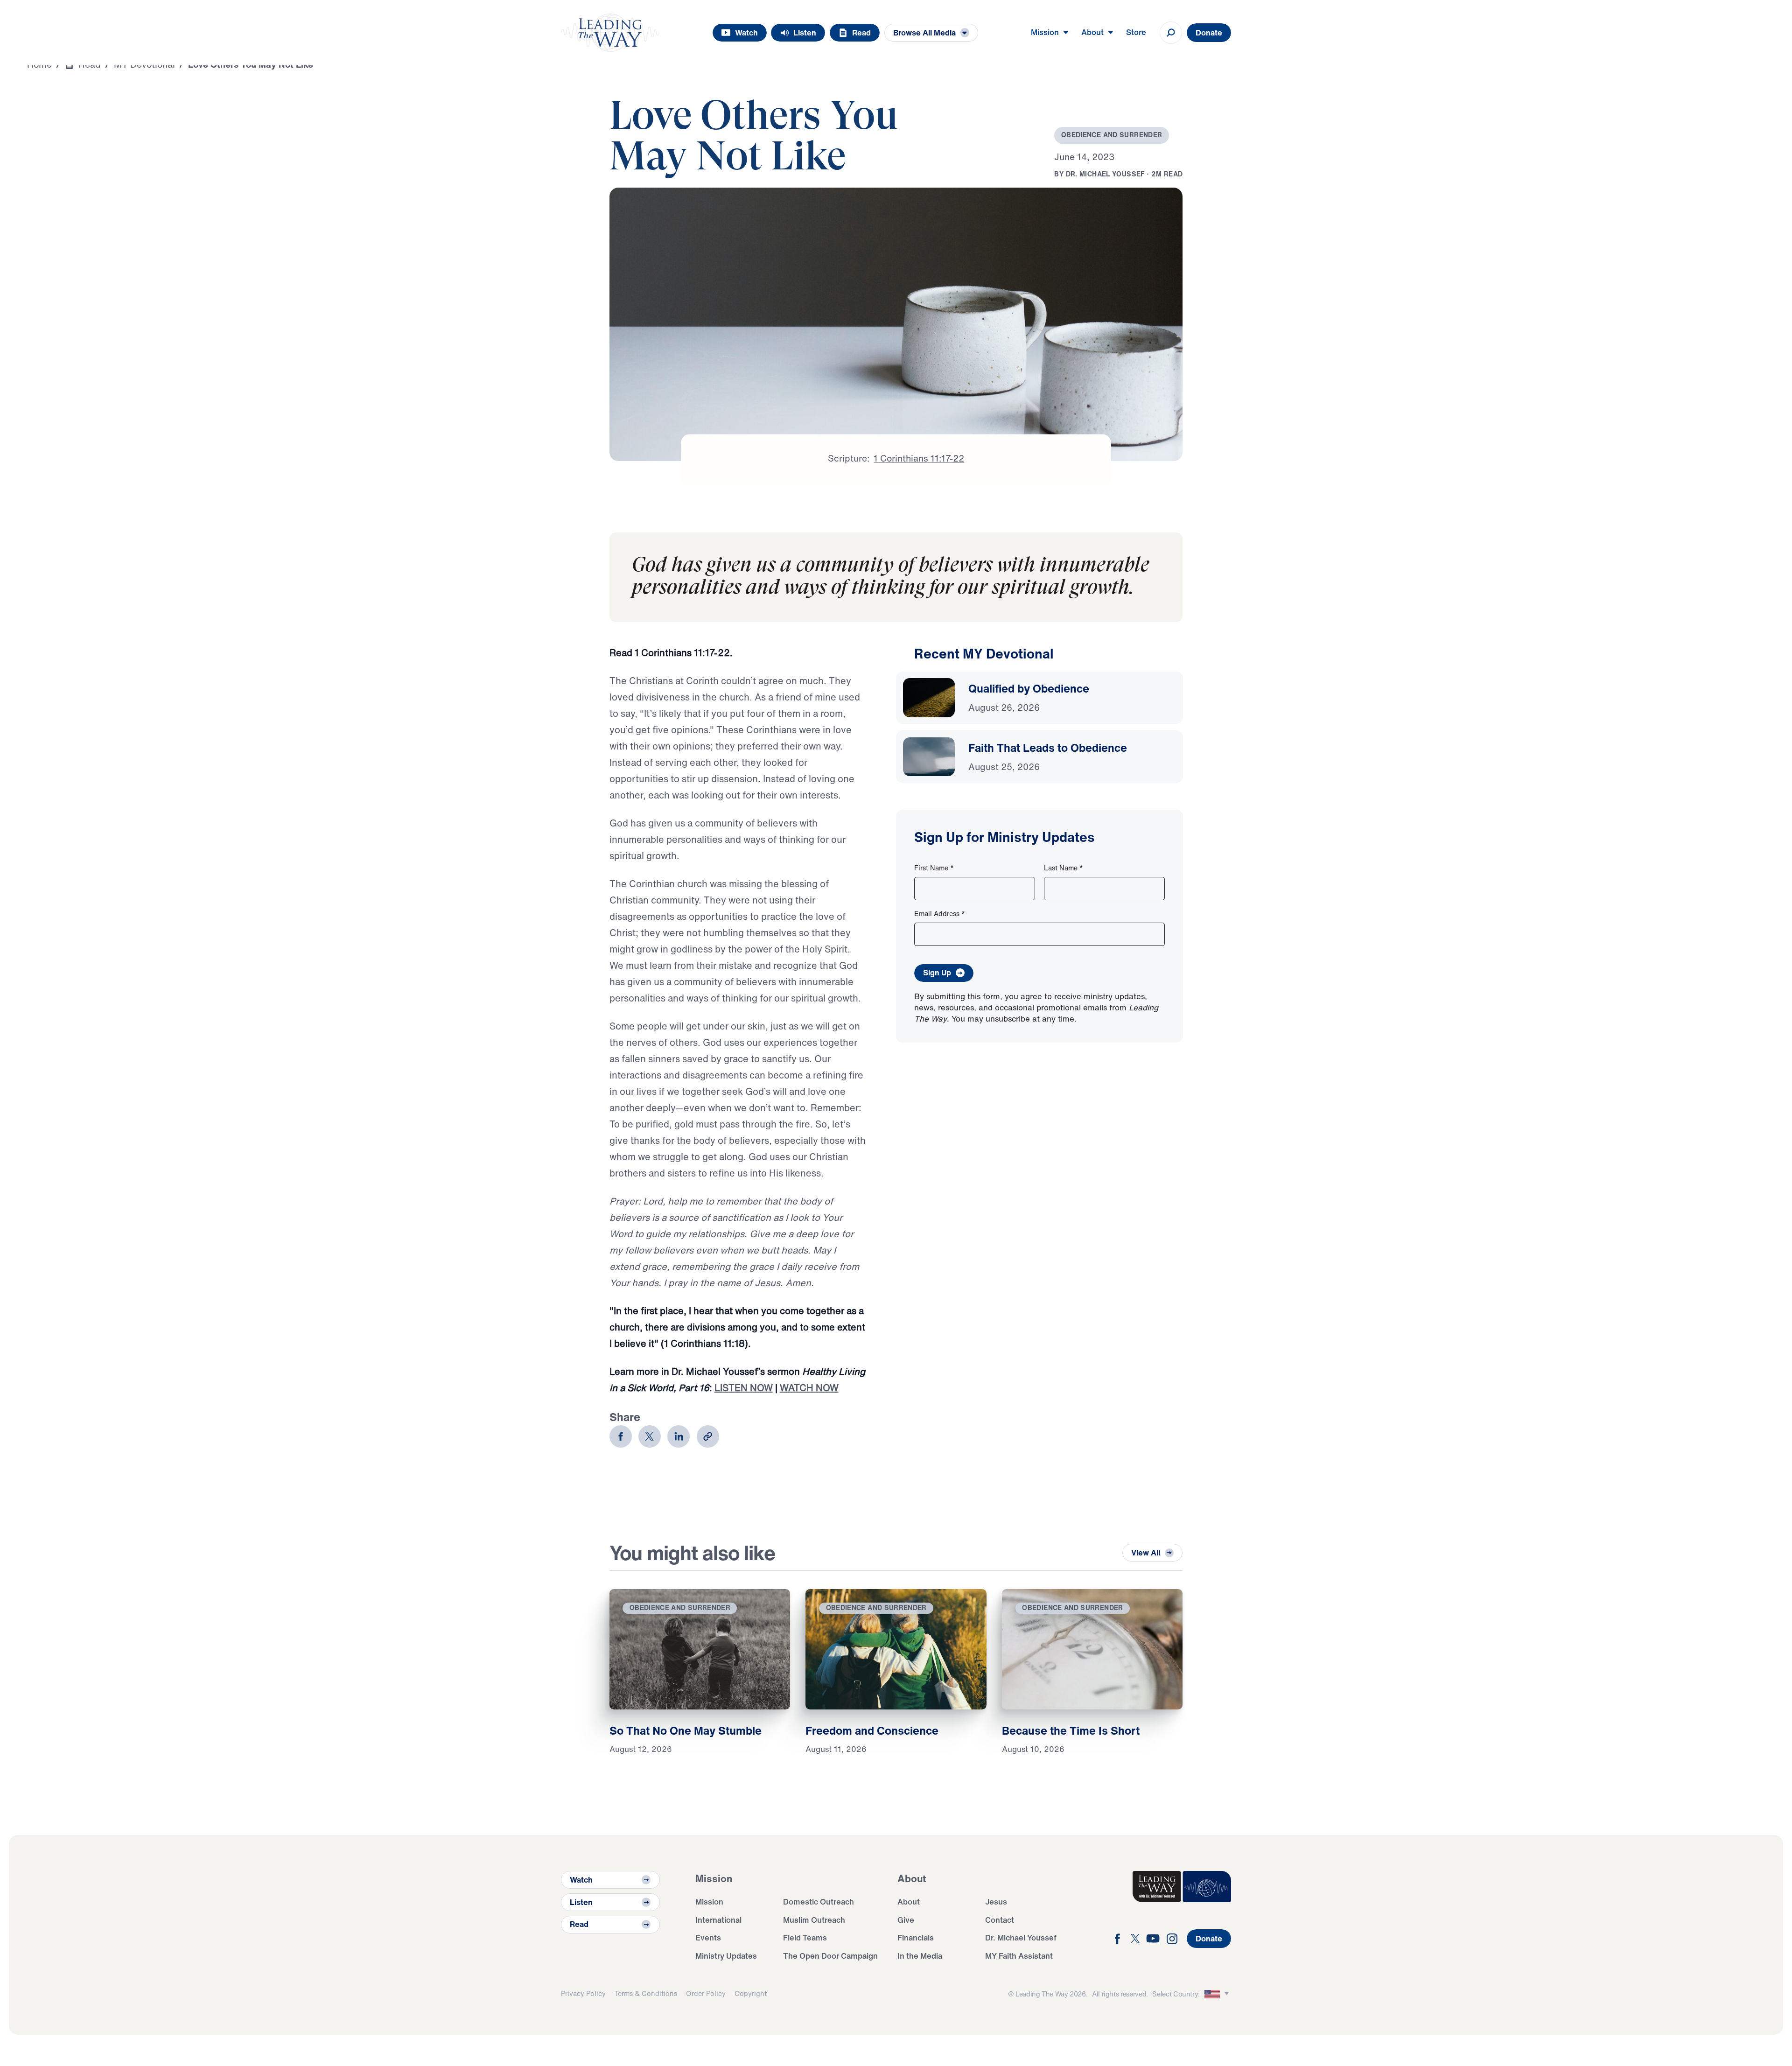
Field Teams (805, 1937)
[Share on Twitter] (650, 1436)
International (718, 1920)
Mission (709, 1901)
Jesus (996, 1901)
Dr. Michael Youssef (1021, 1937)
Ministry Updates (726, 1956)
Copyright (751, 1993)
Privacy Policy (583, 1993)
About (909, 1901)
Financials (916, 1937)
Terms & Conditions (646, 1993)
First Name (934, 868)
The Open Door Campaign (830, 1956)
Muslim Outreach (814, 1920)
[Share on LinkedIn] (679, 1436)
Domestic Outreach (819, 1901)
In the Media (920, 1956)
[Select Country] (1218, 1994)
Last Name (1064, 868)
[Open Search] (1171, 33)
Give (906, 1920)
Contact (1000, 1920)
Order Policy (706, 1993)
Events (708, 1937)
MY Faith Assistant (1019, 1956)
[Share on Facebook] (621, 1436)
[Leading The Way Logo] (610, 33)
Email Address (940, 914)
